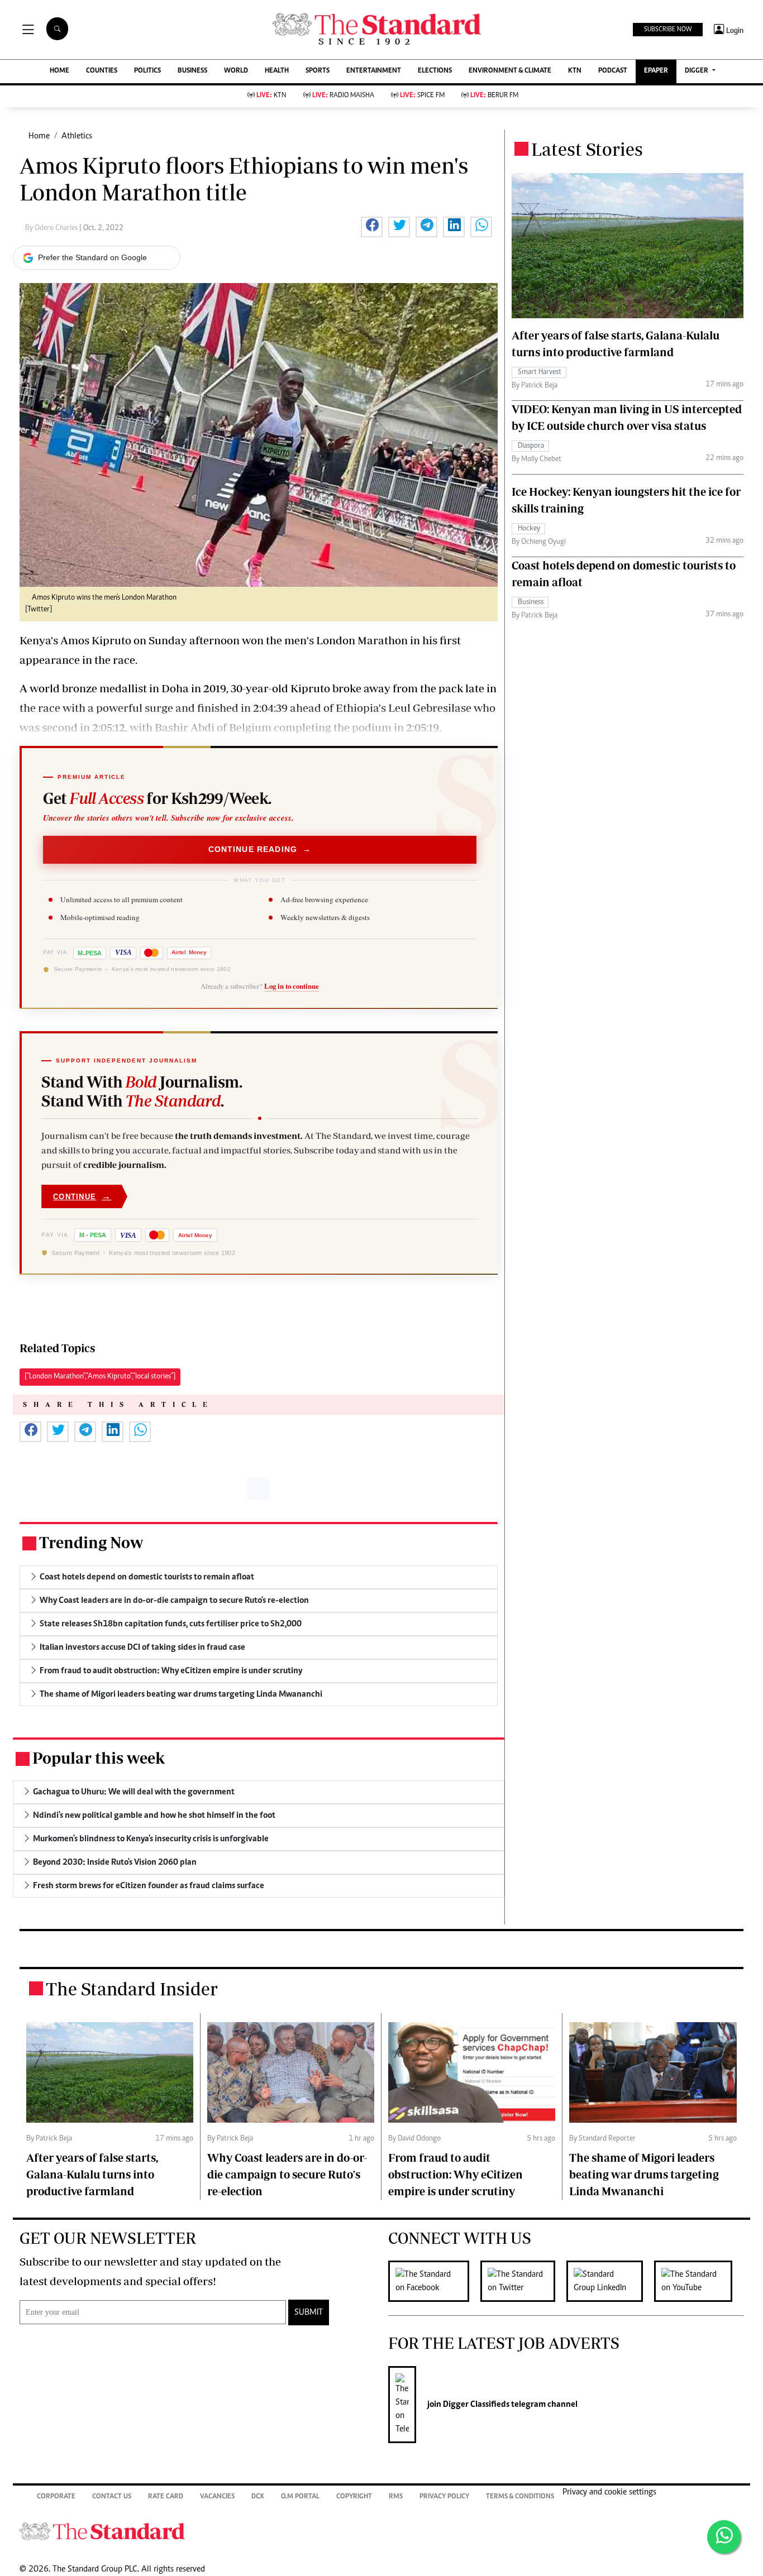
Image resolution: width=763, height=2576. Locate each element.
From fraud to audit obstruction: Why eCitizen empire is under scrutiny (456, 2174)
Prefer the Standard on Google (92, 257)
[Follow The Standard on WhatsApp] (724, 2537)
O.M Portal (300, 2497)
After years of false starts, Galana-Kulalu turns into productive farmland (92, 2174)
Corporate (56, 2497)
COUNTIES (102, 71)
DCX (258, 2497)
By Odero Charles (52, 228)
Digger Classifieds (475, 2405)
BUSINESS (192, 71)
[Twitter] (523, 2281)
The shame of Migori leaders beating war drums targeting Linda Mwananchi (644, 2174)
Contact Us (112, 2497)
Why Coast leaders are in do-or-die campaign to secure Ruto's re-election (287, 2174)
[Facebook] (434, 2281)
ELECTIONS (435, 71)
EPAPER (656, 71)
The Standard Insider (132, 1989)
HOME (59, 71)
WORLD (236, 71)
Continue (82, 1196)
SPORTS (318, 71)
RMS (396, 2497)
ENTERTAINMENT (374, 71)
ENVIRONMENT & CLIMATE (510, 71)
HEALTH (277, 71)
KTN (575, 71)
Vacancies (217, 2497)
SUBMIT (309, 2312)
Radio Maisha (343, 96)
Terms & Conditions (520, 2497)
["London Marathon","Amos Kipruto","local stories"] (100, 1377)
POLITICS (147, 71)
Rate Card (166, 2497)
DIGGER (697, 71)
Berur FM (494, 96)
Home (39, 136)
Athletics (77, 136)
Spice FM (422, 96)
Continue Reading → (260, 849)
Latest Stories (587, 149)
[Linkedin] (610, 2281)
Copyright (354, 2497)
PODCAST (613, 71)
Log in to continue (292, 986)
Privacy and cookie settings (609, 2492)
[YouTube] (699, 2281)
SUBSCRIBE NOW (668, 30)
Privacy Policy (444, 2497)
